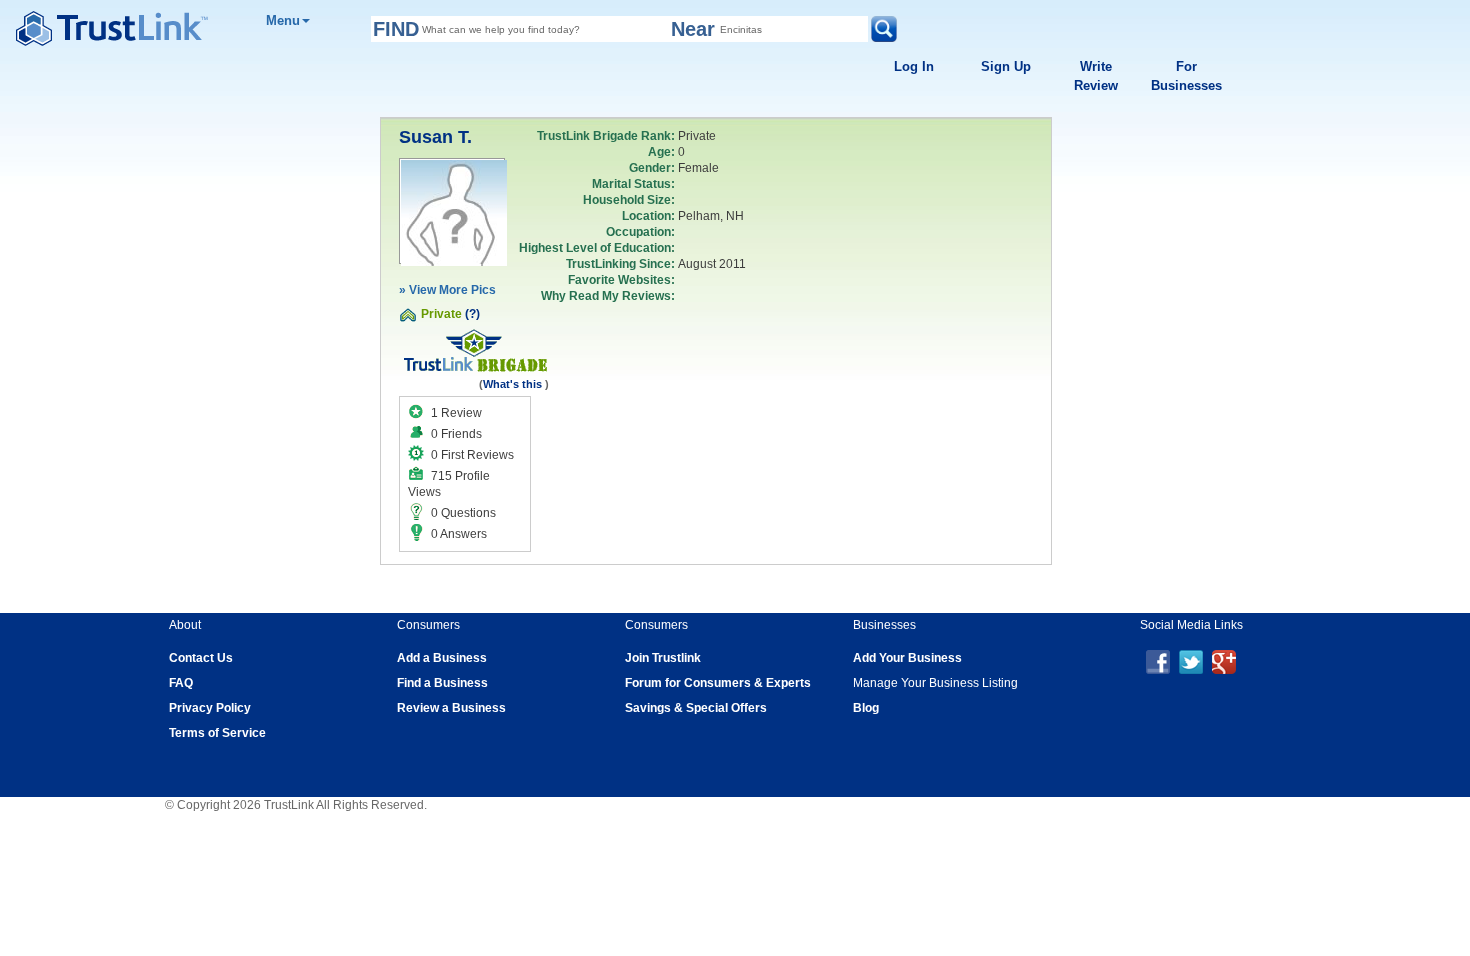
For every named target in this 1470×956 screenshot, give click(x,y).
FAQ (181, 683)
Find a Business (442, 683)
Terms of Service (217, 733)
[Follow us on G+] (1224, 661)
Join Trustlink (663, 658)
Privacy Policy (210, 708)
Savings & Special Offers (696, 708)
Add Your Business (907, 658)
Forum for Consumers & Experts (718, 683)
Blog (866, 708)
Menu (283, 20)
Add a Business (442, 658)
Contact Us (201, 658)
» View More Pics (447, 290)
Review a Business (451, 708)
